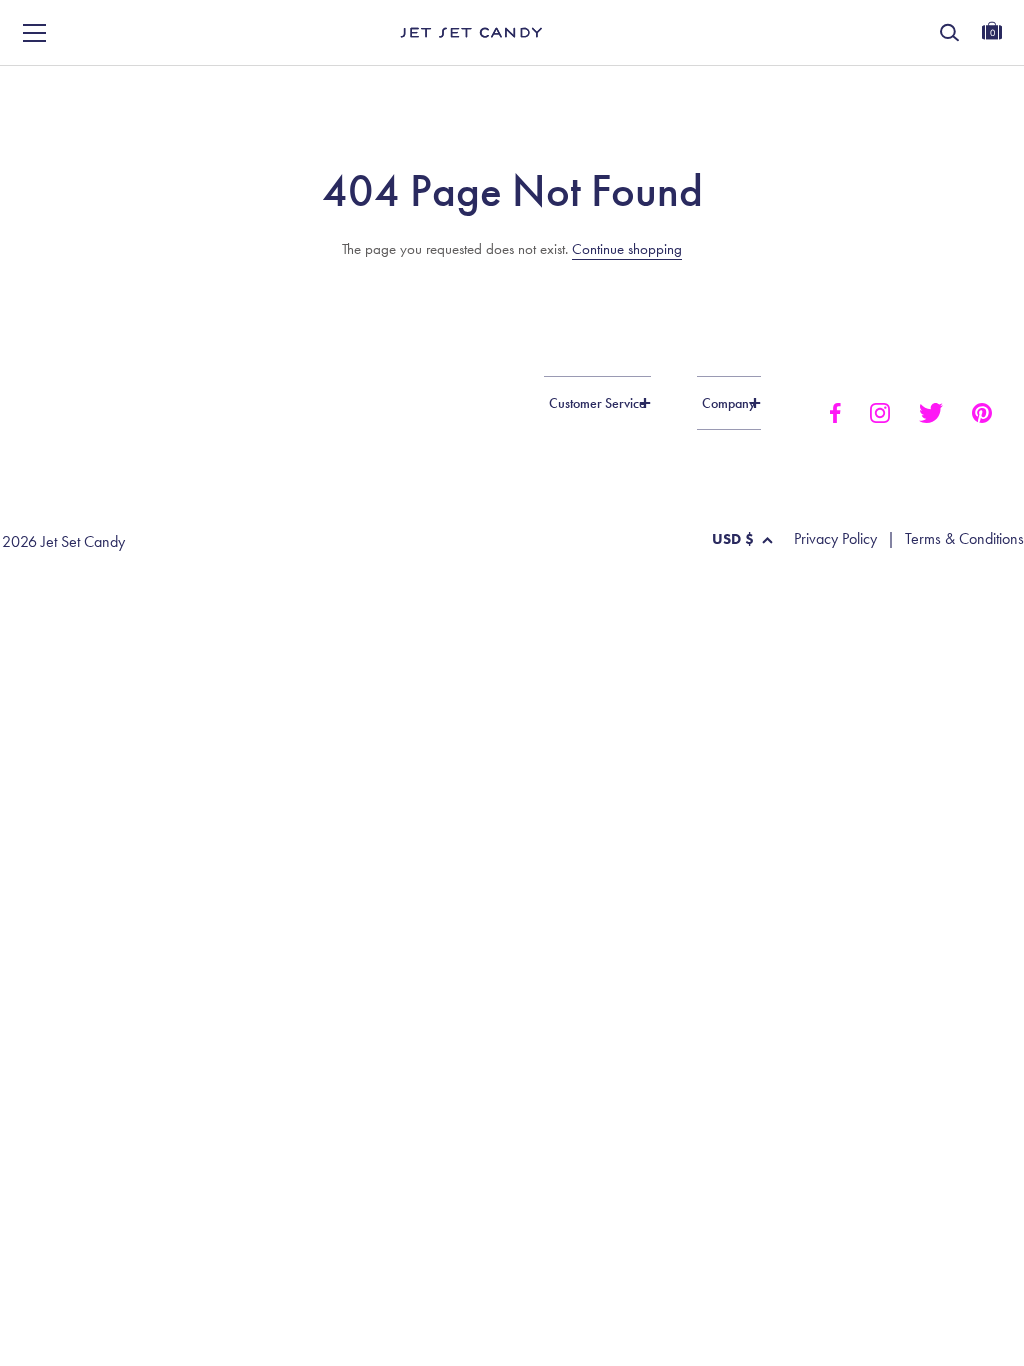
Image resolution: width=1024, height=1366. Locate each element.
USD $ (733, 539)
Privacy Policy (835, 539)
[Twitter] (931, 412)
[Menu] (35, 33)
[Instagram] (880, 412)
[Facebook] (834, 412)
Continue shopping (627, 249)
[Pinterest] (982, 412)
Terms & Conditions (964, 539)
